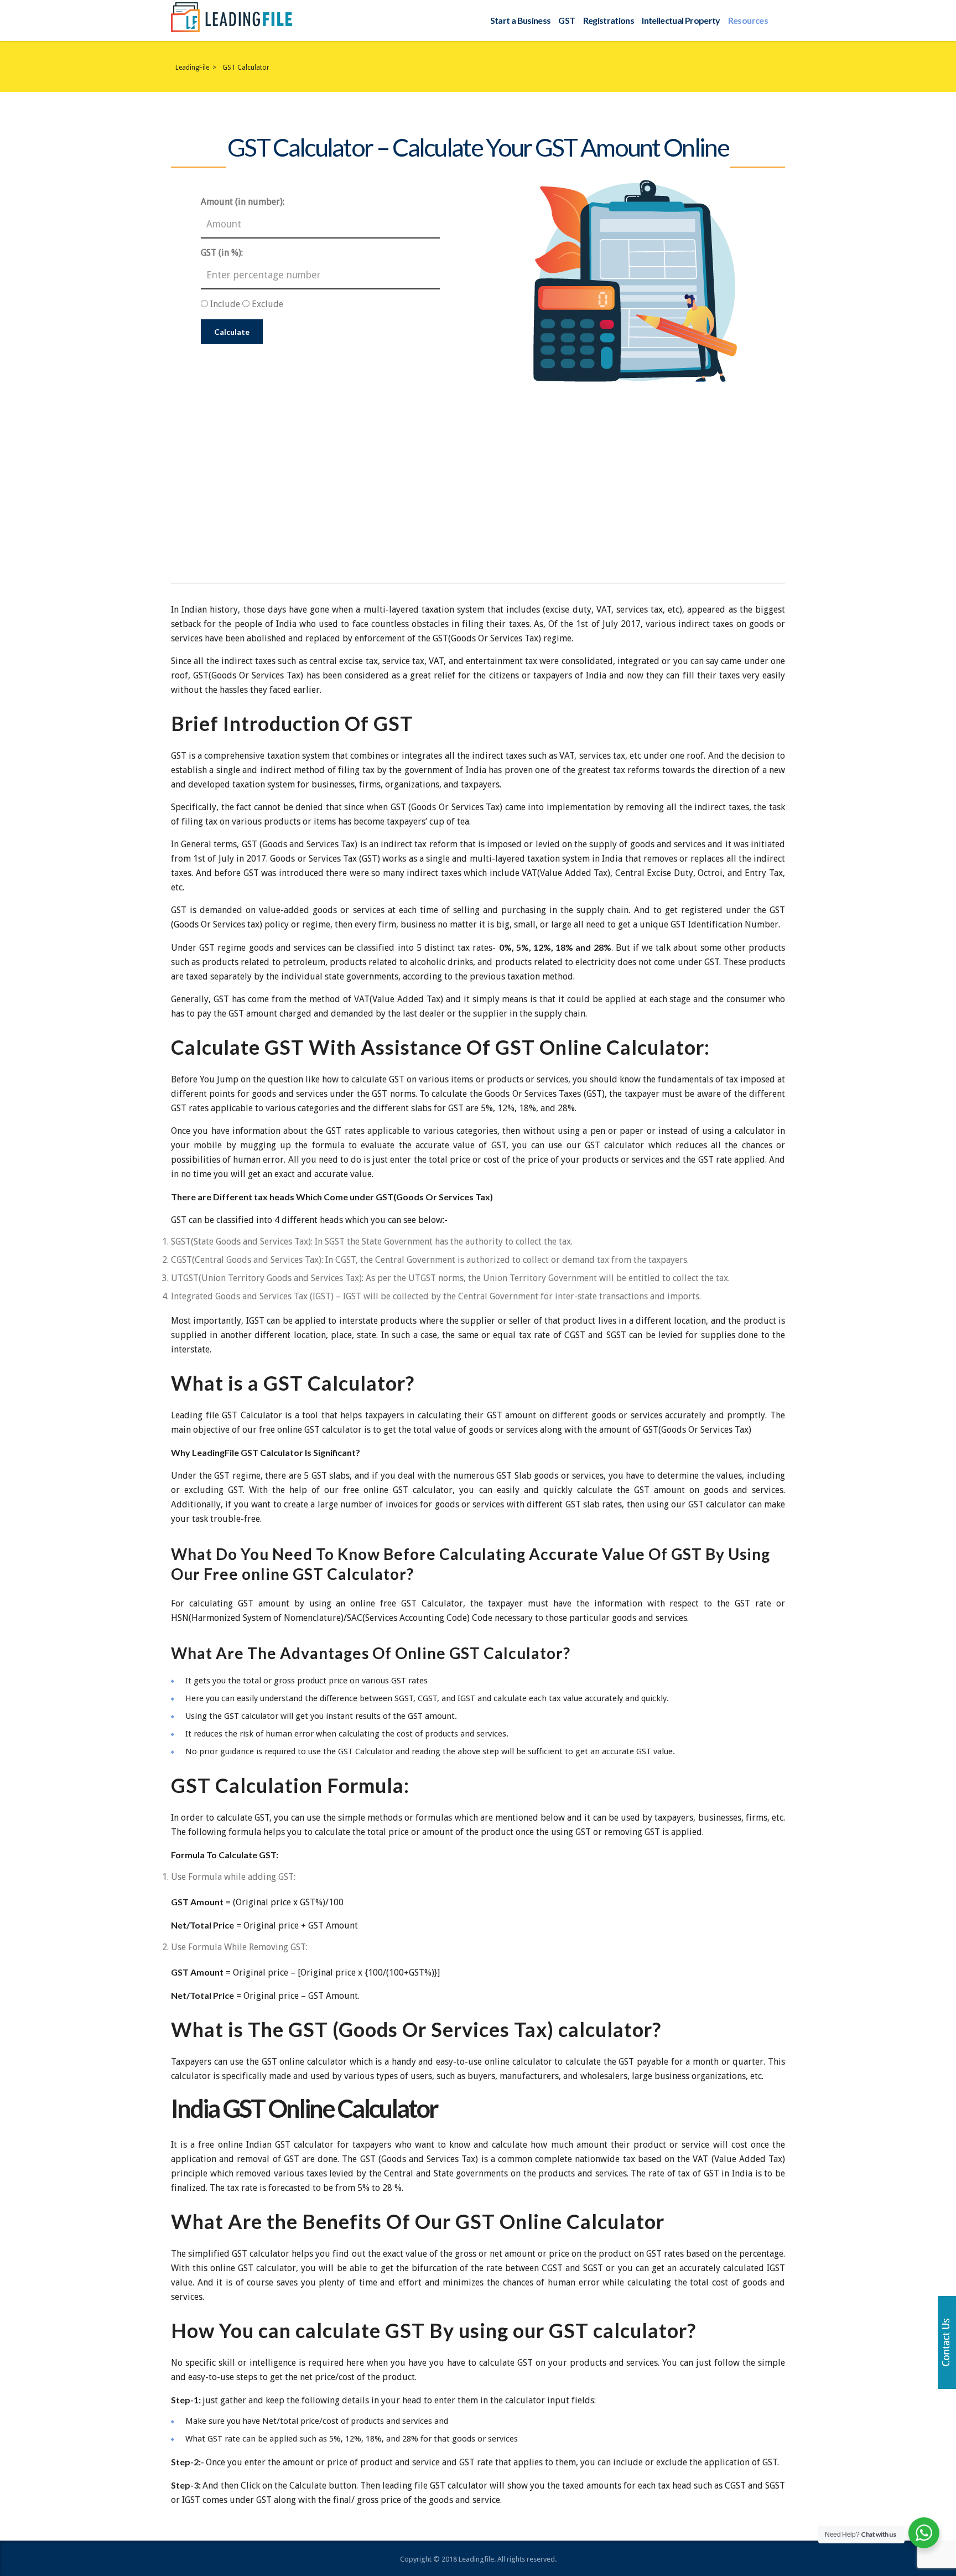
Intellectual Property (681, 20)
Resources (748, 20)
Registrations (609, 20)
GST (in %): (222, 253)
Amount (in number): (243, 202)
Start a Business (521, 20)
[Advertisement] (478, 465)
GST (567, 20)
